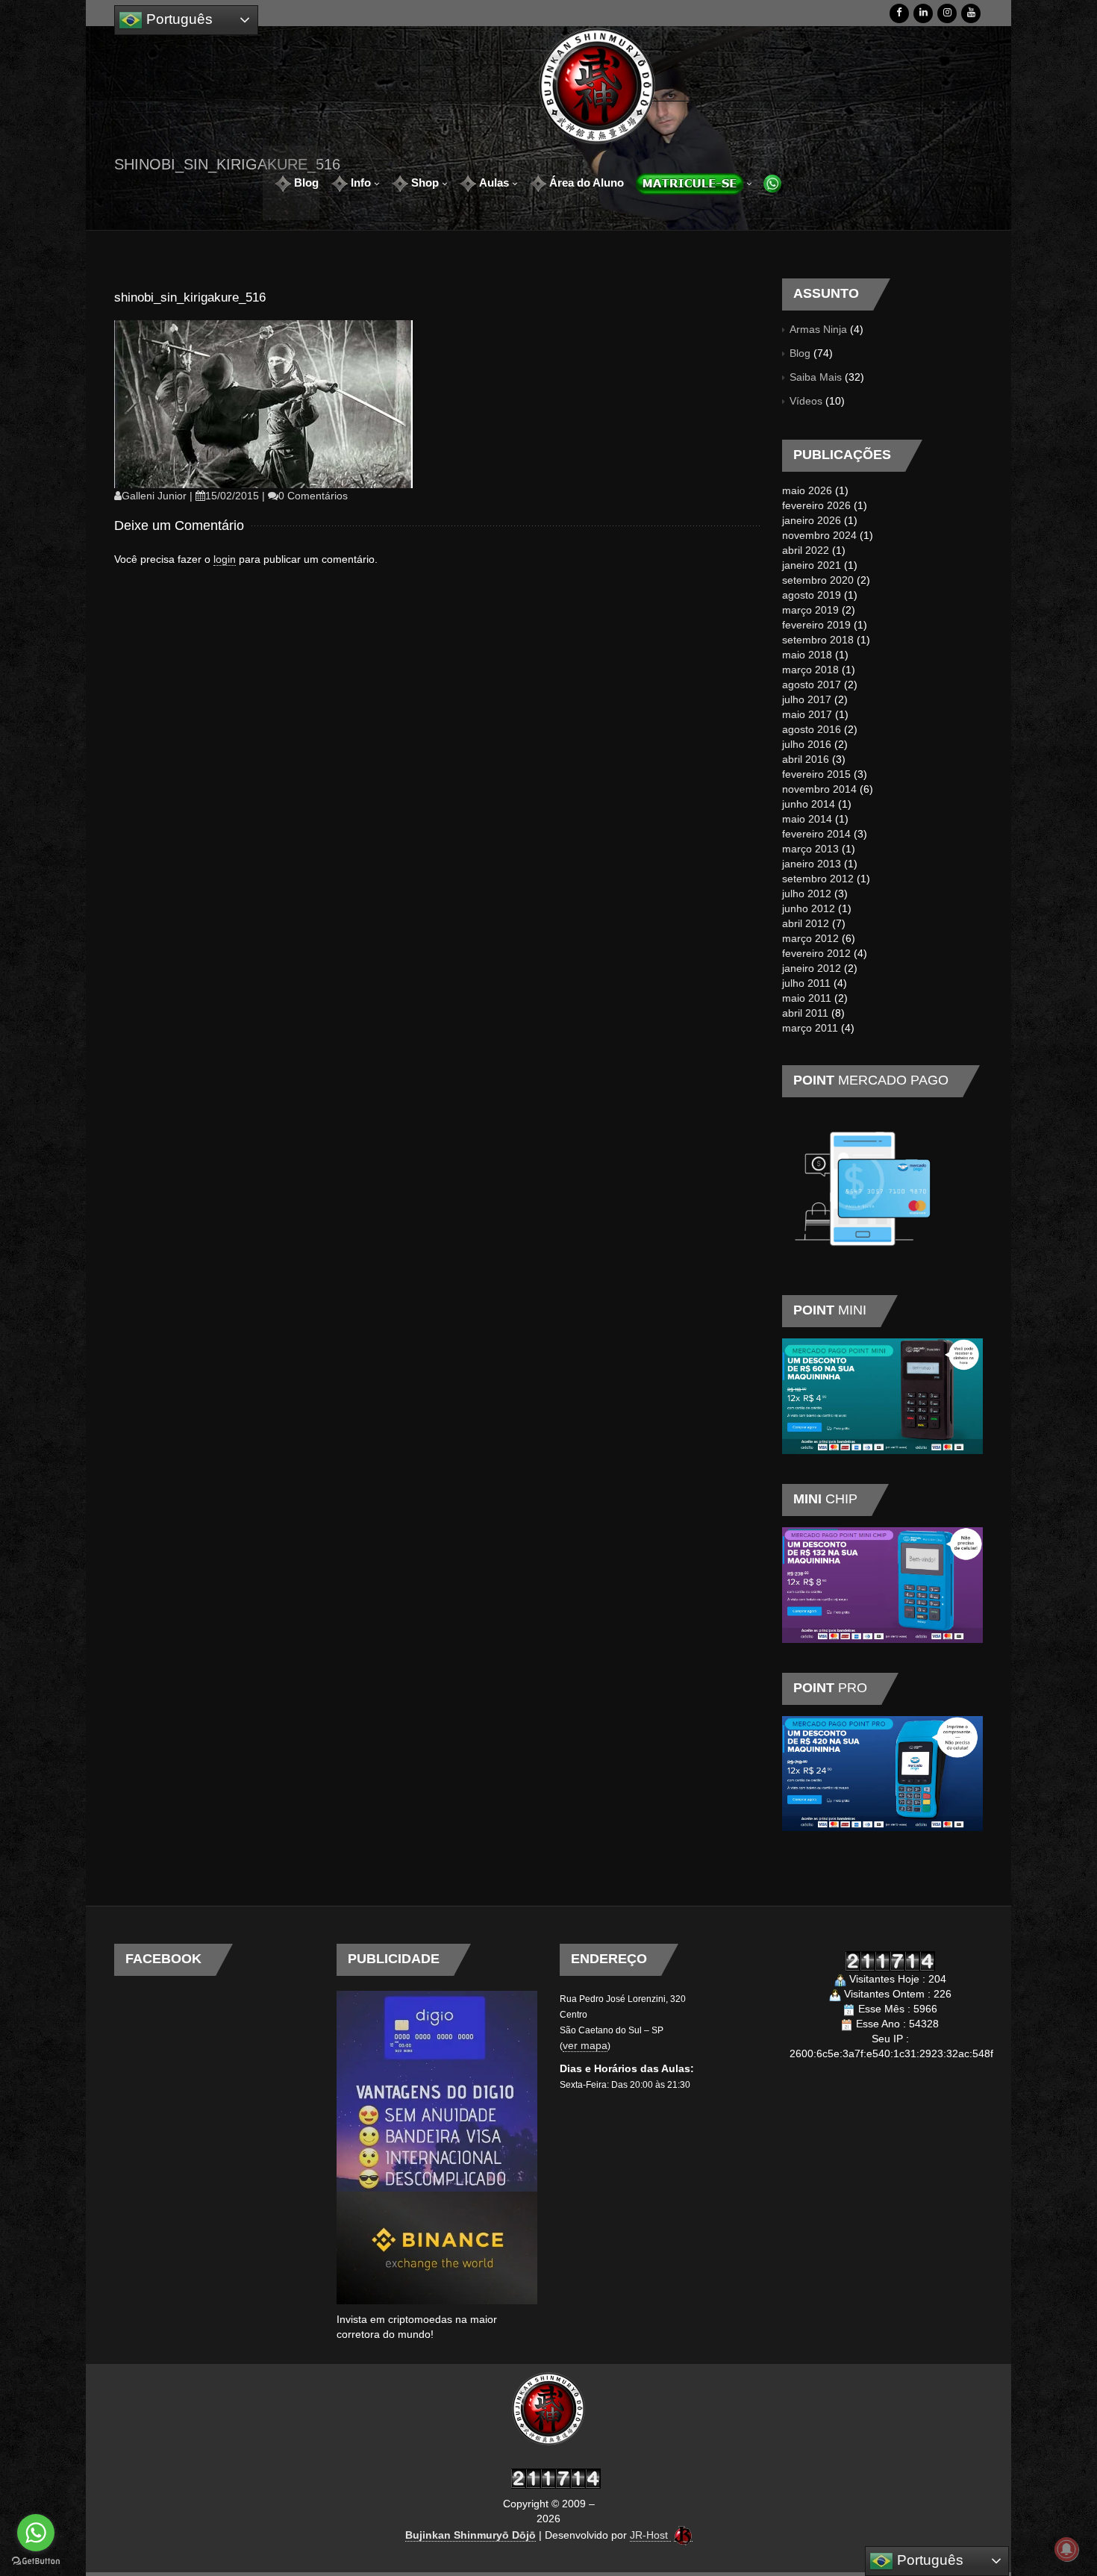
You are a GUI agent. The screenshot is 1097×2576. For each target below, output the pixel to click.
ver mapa (585, 2045)
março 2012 (810, 938)
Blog (800, 353)
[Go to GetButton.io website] (36, 2561)
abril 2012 (806, 923)
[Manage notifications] (1066, 2549)
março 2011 (810, 1028)
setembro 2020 (818, 580)
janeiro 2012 (812, 968)
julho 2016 (807, 744)
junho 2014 (809, 804)
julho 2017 (807, 699)
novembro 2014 (819, 789)
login (225, 559)
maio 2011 (807, 998)
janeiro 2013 (812, 864)
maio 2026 (807, 490)
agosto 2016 (812, 729)
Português (178, 19)
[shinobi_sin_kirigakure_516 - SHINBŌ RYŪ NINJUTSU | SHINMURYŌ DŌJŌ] (597, 86)
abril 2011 (805, 1013)
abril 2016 (806, 759)
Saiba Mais (816, 377)
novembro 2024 (819, 535)
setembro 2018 (818, 640)
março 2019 (810, 610)
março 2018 (810, 670)
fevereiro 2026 (816, 505)
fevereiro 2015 (816, 774)
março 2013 (810, 849)
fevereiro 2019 (816, 625)
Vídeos (806, 401)
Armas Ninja (818, 329)
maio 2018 (807, 655)
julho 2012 (807, 894)
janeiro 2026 (812, 520)
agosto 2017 (812, 684)
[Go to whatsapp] (36, 2533)
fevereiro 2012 (816, 953)
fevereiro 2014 (816, 834)
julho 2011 (806, 983)
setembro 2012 (818, 879)
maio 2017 (807, 714)
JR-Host (650, 2535)
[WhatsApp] (767, 183)
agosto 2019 (812, 595)
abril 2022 (806, 550)
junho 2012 (809, 908)
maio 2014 (807, 819)
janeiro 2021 (812, 565)
